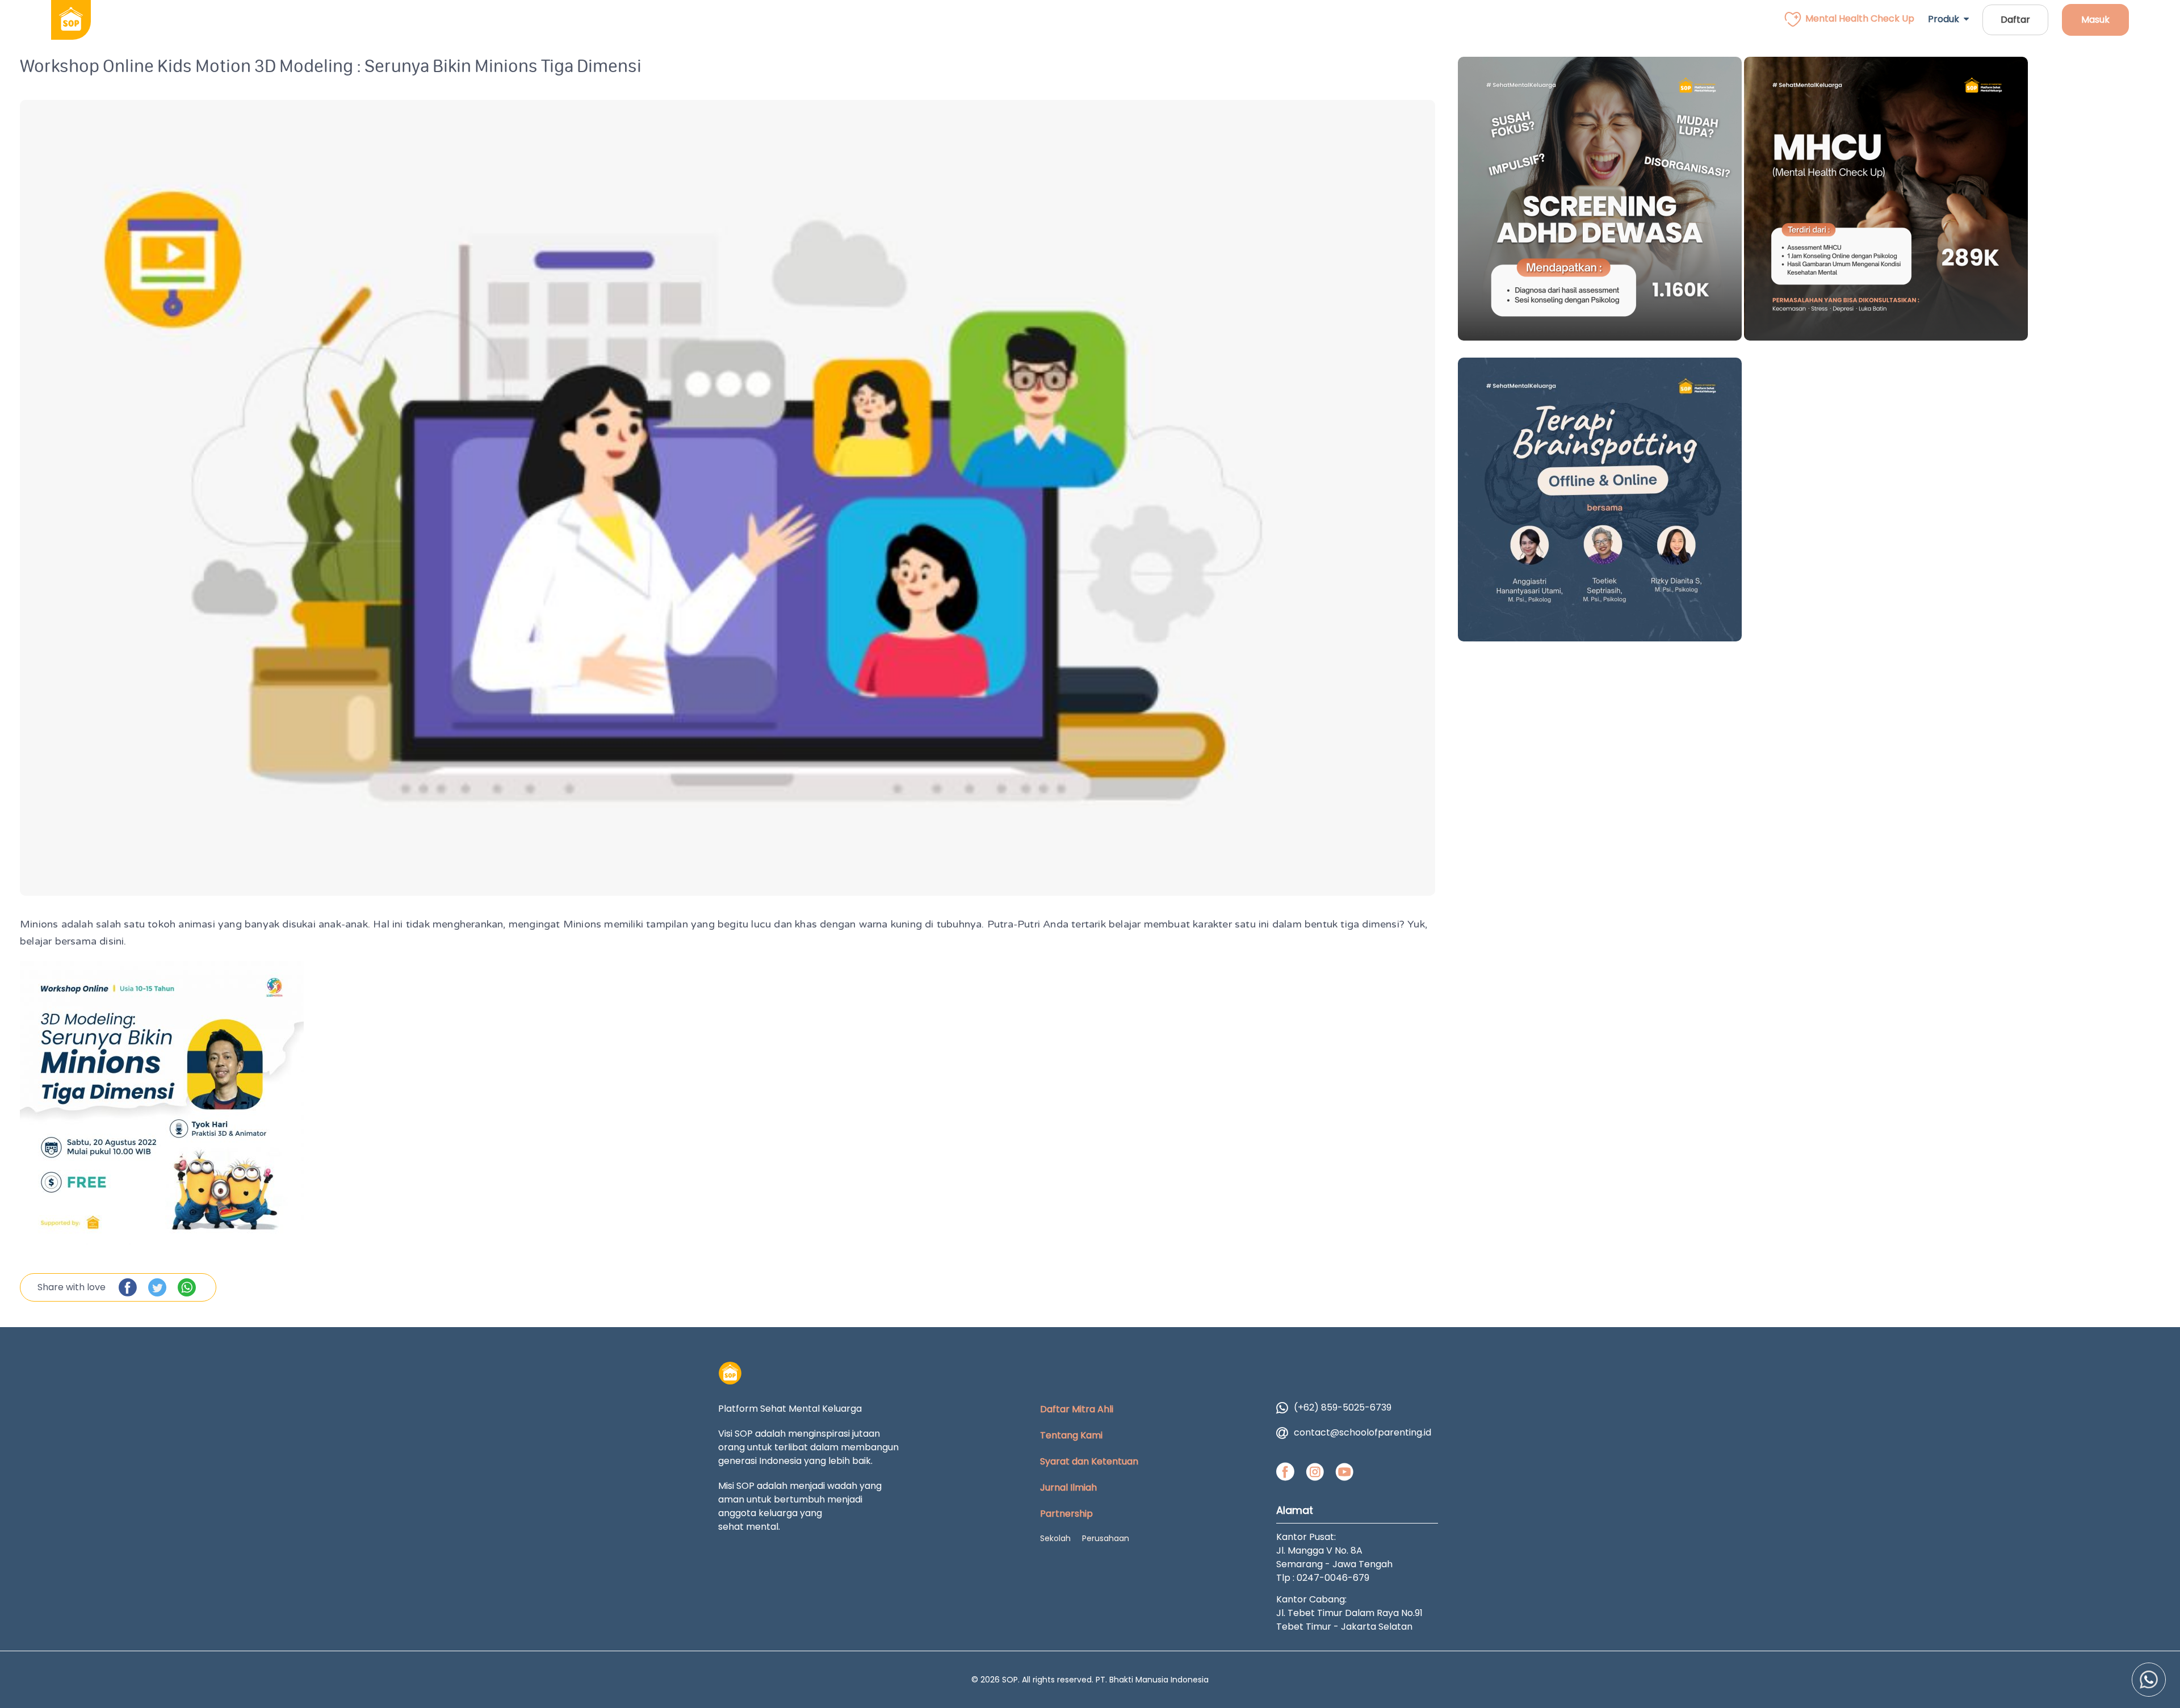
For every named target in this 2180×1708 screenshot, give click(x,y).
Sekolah (1055, 1538)
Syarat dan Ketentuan (1089, 1461)
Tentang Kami (1071, 1435)
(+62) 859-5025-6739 (1343, 1407)
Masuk (2095, 20)
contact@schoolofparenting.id (1362, 1432)
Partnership (1066, 1514)
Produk (1946, 19)
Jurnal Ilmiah (1068, 1487)
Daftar (2015, 20)
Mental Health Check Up (1860, 18)
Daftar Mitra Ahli (1077, 1409)
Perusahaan (1106, 1538)
